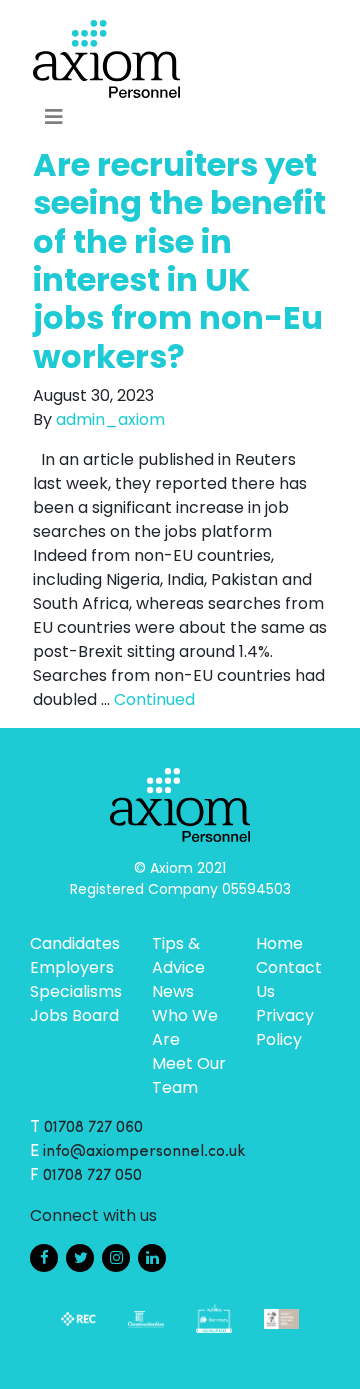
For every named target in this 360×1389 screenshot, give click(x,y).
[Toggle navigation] (54, 117)
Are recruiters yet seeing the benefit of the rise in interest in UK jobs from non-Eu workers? (179, 260)
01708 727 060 (93, 1128)
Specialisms (76, 991)
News (173, 991)
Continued (154, 699)
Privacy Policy (285, 1027)
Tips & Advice (178, 955)
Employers (72, 967)
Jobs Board (74, 1015)
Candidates (75, 943)
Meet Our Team (189, 1075)
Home (279, 943)
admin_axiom (110, 419)
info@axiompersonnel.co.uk (144, 1152)
